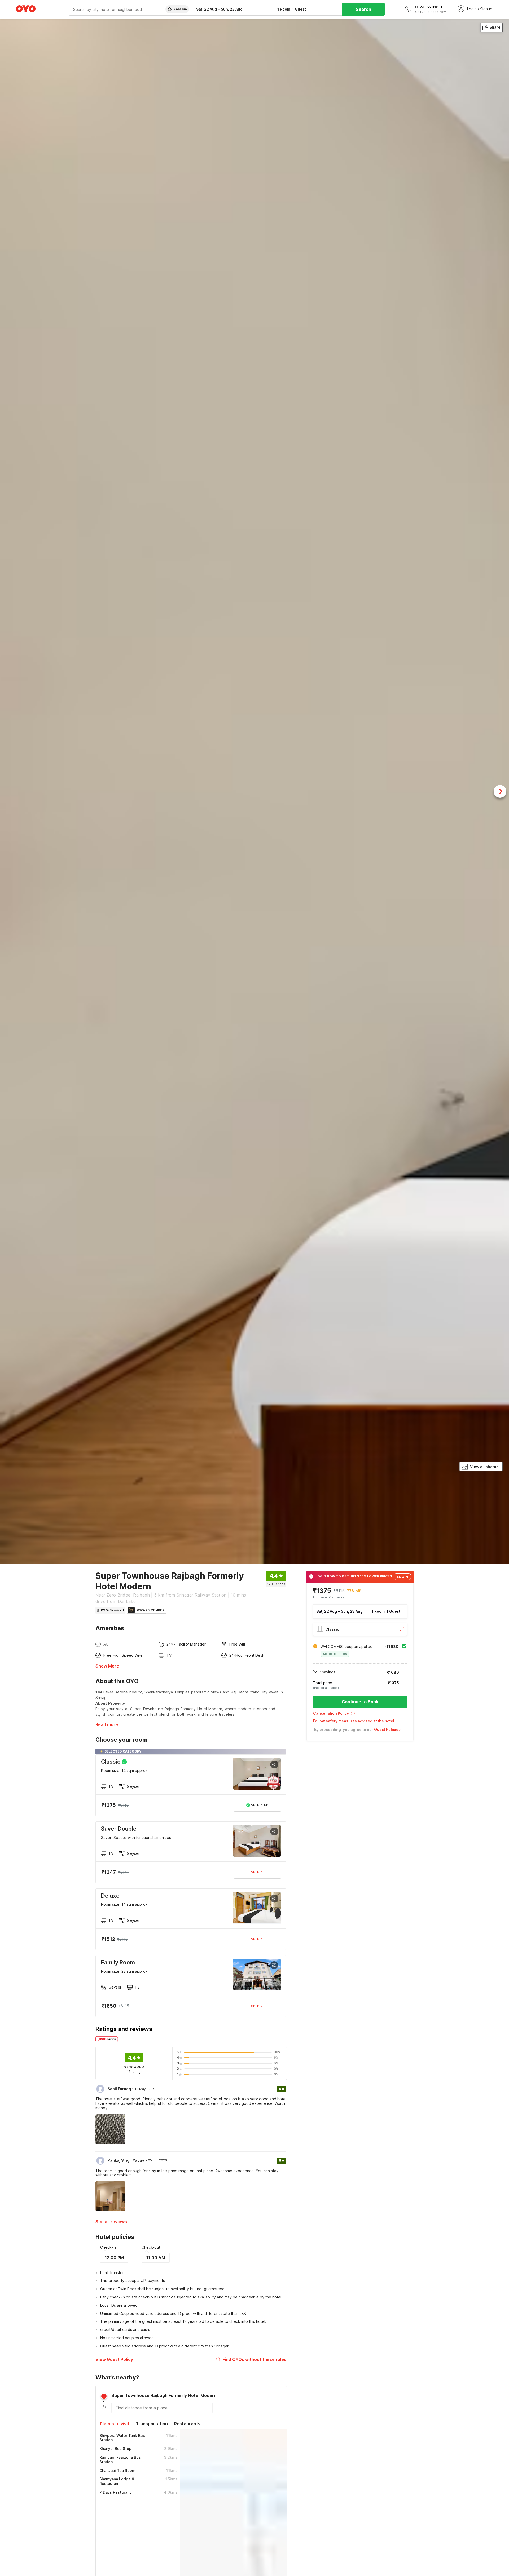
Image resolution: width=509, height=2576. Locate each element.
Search (363, 9)
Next (500, 791)
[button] (360, 1715)
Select (258, 1872)
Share (495, 27)
